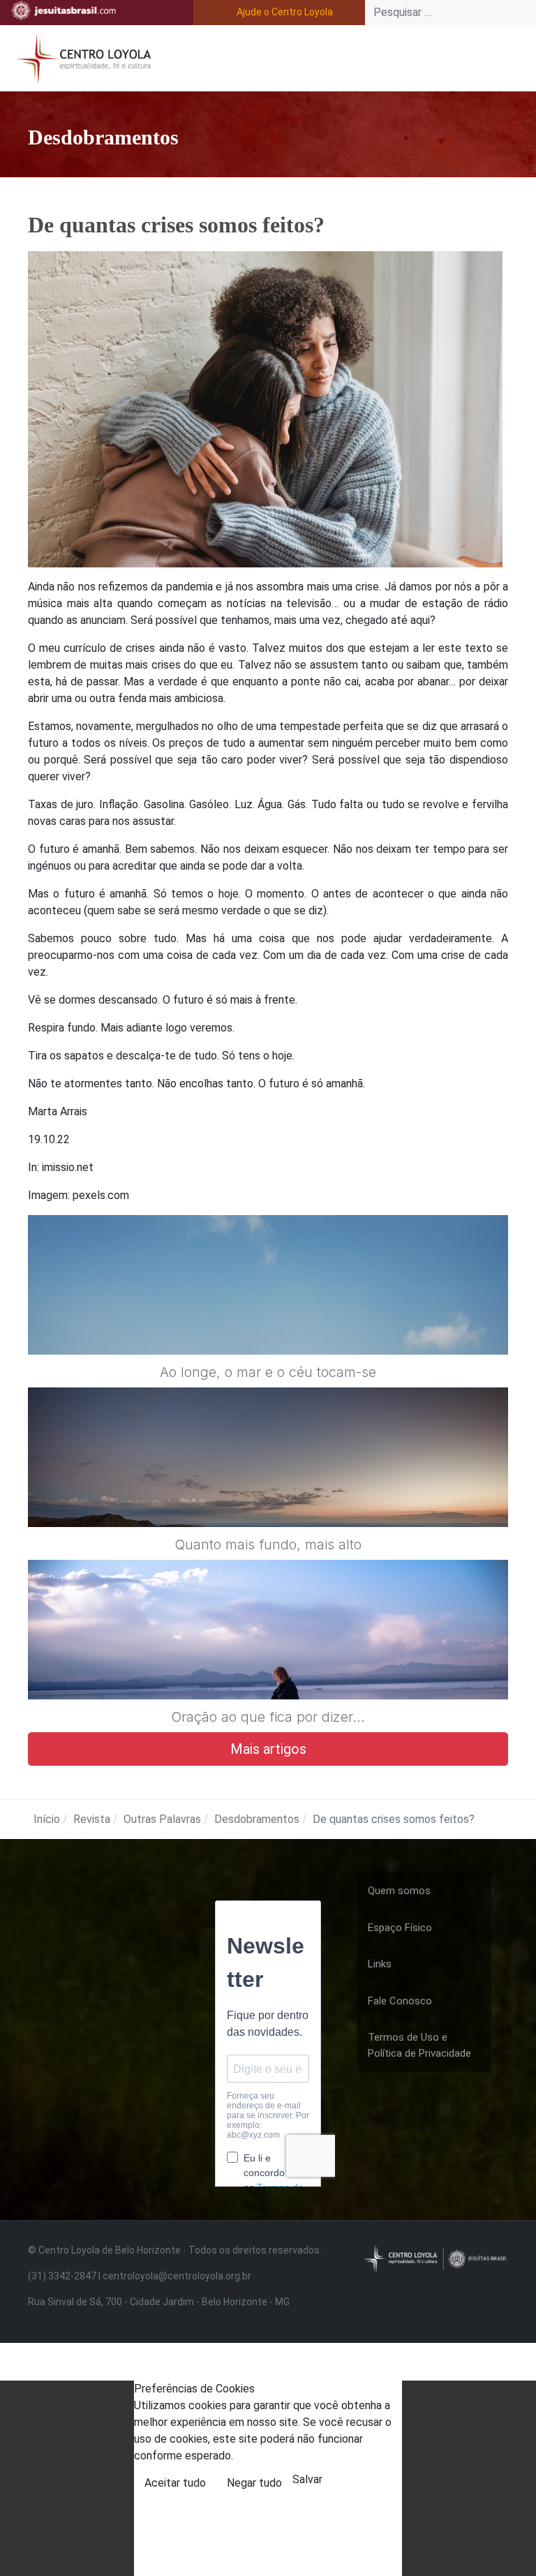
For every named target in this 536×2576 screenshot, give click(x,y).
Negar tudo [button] (254, 2483)
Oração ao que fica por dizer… (268, 1717)
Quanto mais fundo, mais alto (268, 1544)
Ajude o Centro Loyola (285, 12)
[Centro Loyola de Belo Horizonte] (81, 57)
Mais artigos (268, 1749)
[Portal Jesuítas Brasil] (64, 10)
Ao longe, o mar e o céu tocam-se (268, 1372)
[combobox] (451, 13)
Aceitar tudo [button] (175, 2483)
